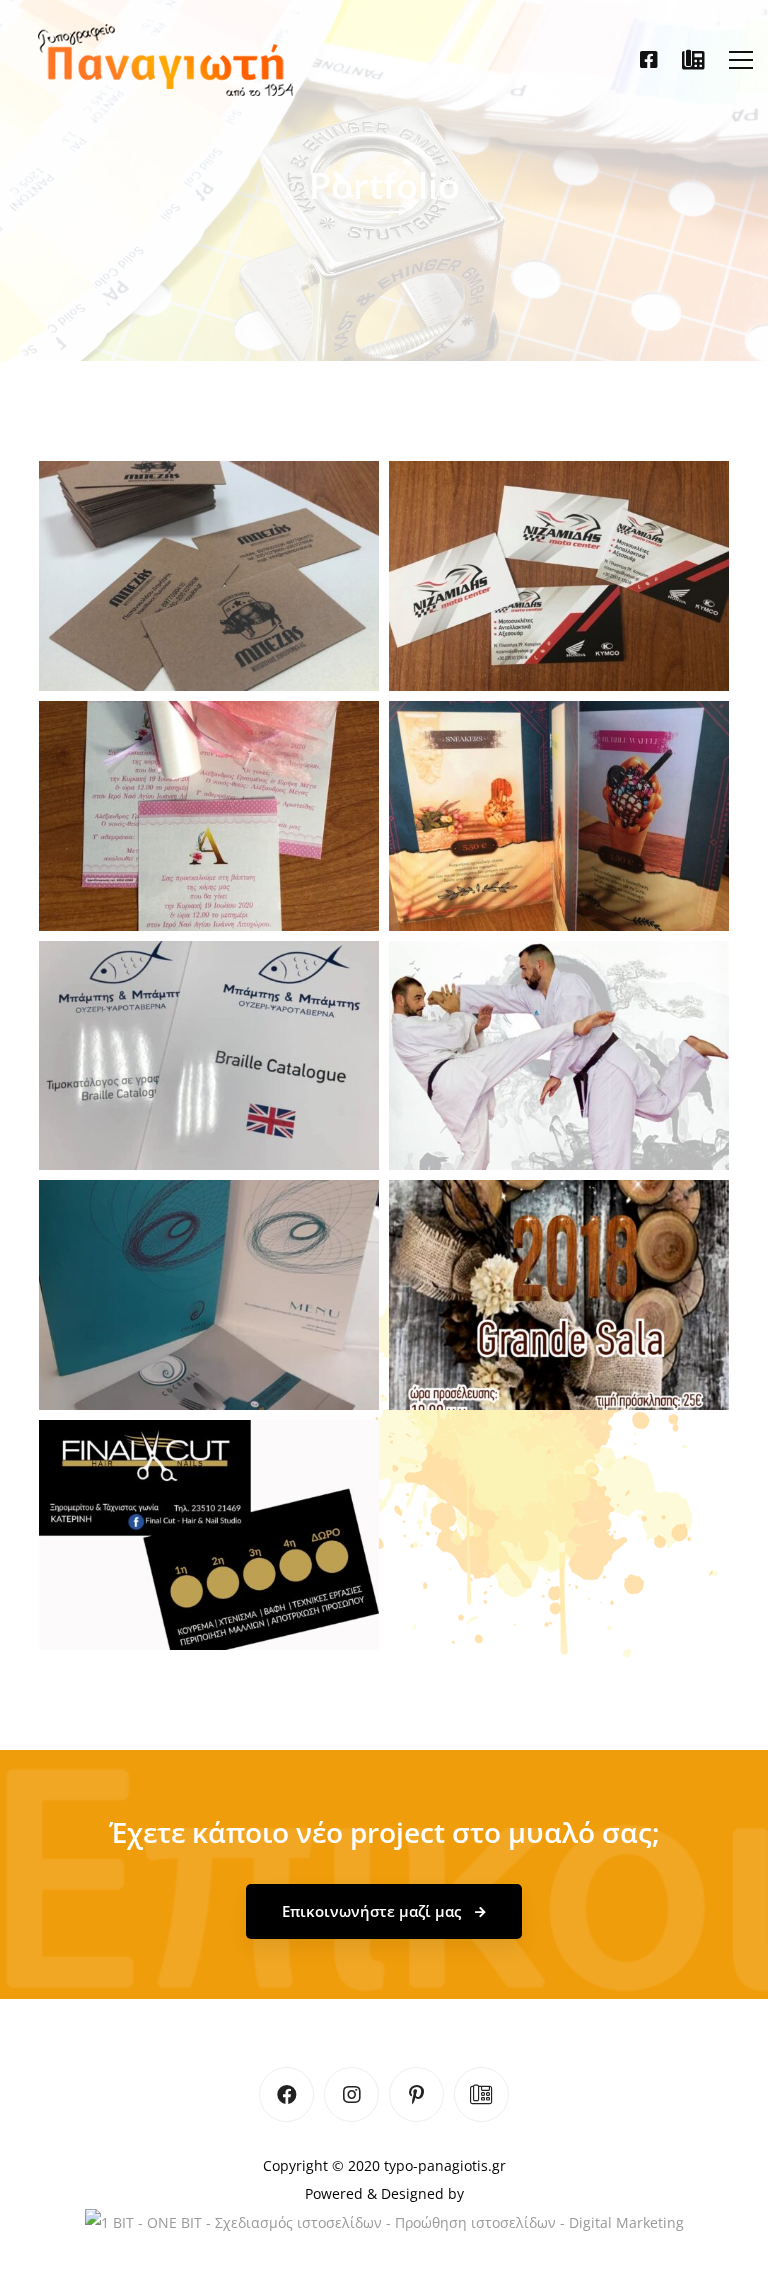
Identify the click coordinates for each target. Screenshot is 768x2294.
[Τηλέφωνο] (693, 60)
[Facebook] (649, 60)
